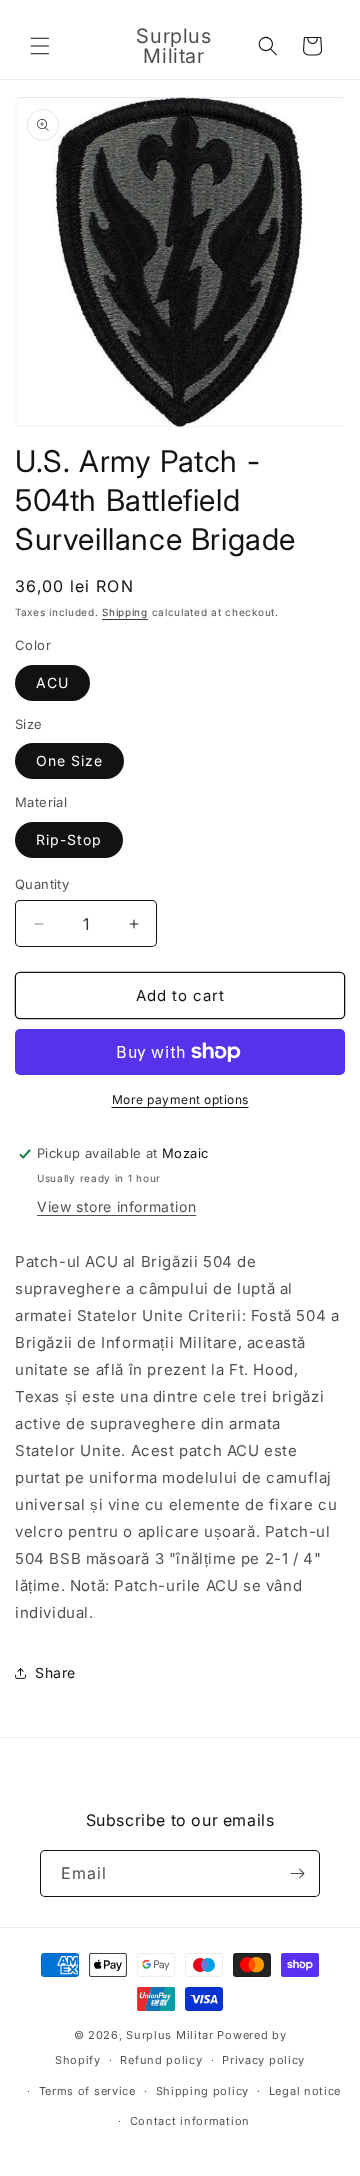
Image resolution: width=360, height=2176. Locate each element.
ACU (52, 682)
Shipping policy (203, 2091)
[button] (40, 46)
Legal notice (305, 2091)
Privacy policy (263, 2060)
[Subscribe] (297, 1873)
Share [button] (55, 1672)
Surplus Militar (170, 2035)
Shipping (125, 612)
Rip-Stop (69, 839)
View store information (116, 1206)
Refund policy (161, 2060)
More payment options (180, 1099)
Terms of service (87, 2091)
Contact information (190, 2121)
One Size (69, 760)
